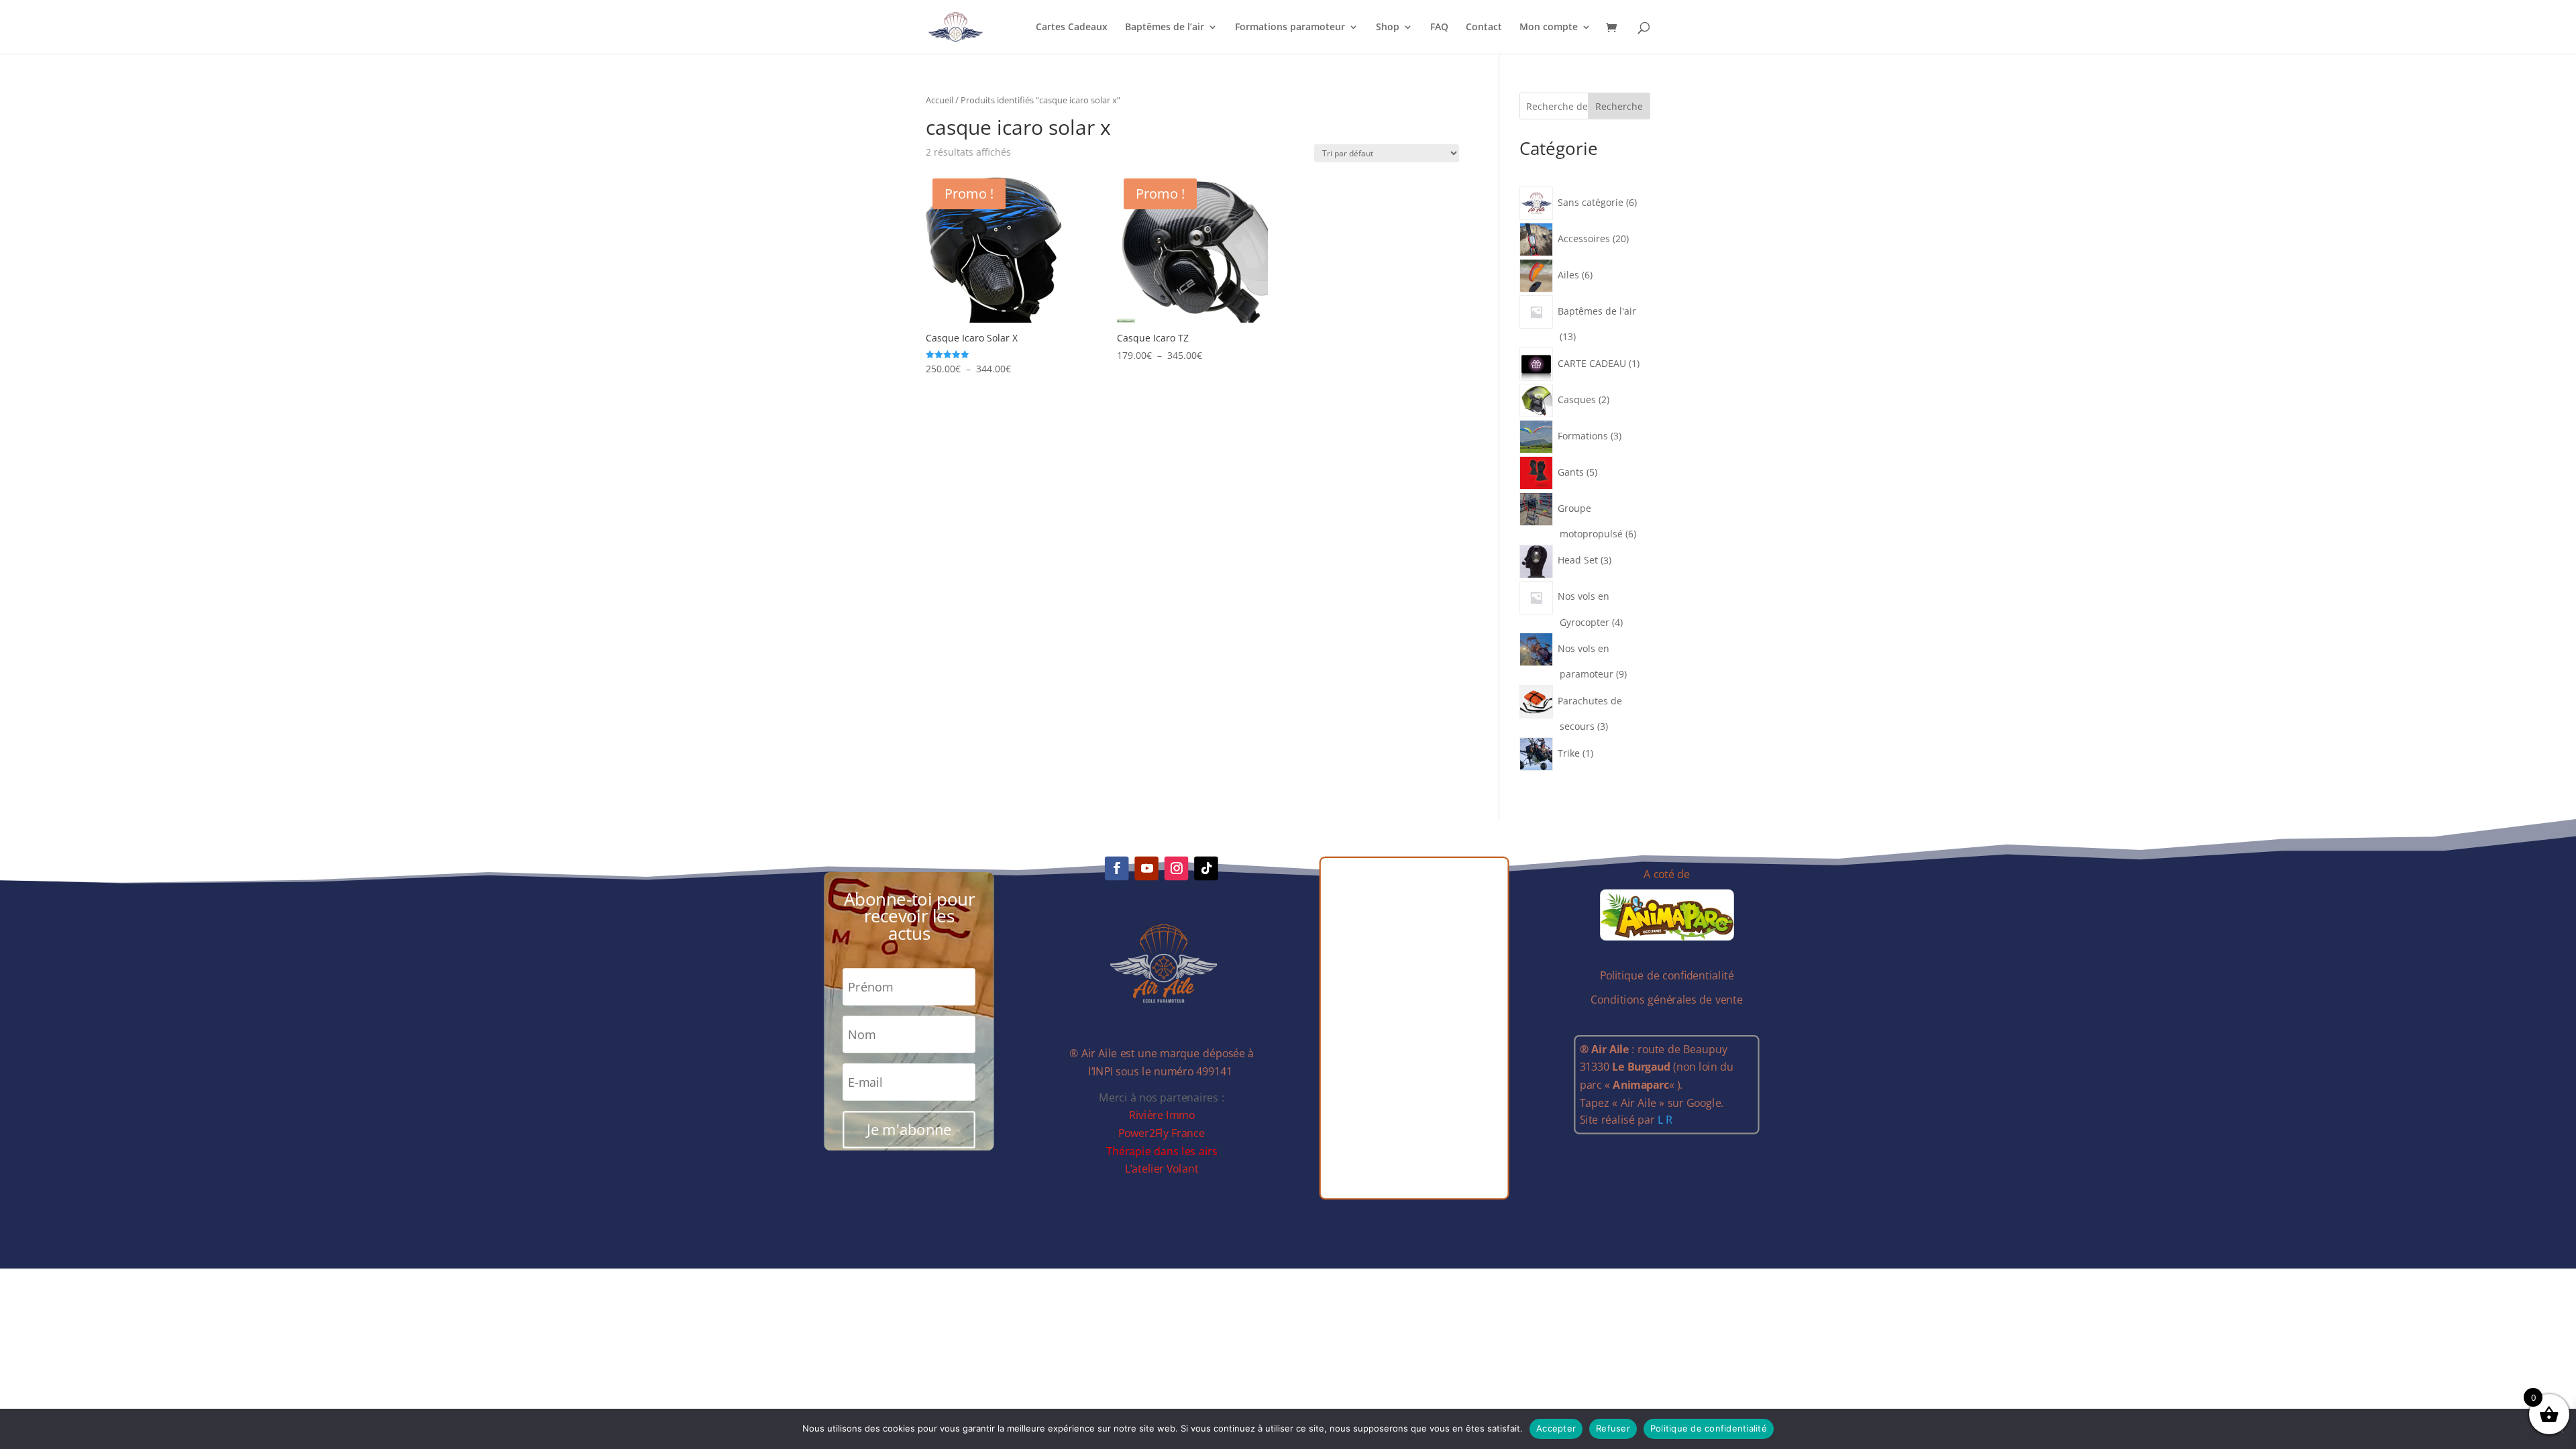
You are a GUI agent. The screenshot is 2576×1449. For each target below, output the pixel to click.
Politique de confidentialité (1709, 1428)
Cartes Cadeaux (1072, 28)
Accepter (1556, 1428)
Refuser (1613, 1428)
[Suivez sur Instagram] (1177, 869)
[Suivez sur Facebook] (1117, 869)
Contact (1484, 28)
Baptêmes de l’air (1165, 28)
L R (1665, 1120)
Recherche (1619, 106)
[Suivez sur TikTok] (1207, 869)
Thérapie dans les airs (1162, 1151)
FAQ (1439, 28)
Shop (1388, 28)
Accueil (940, 100)
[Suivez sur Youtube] (1147, 869)
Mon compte (1549, 28)
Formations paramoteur (1290, 28)
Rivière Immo (1162, 1115)
